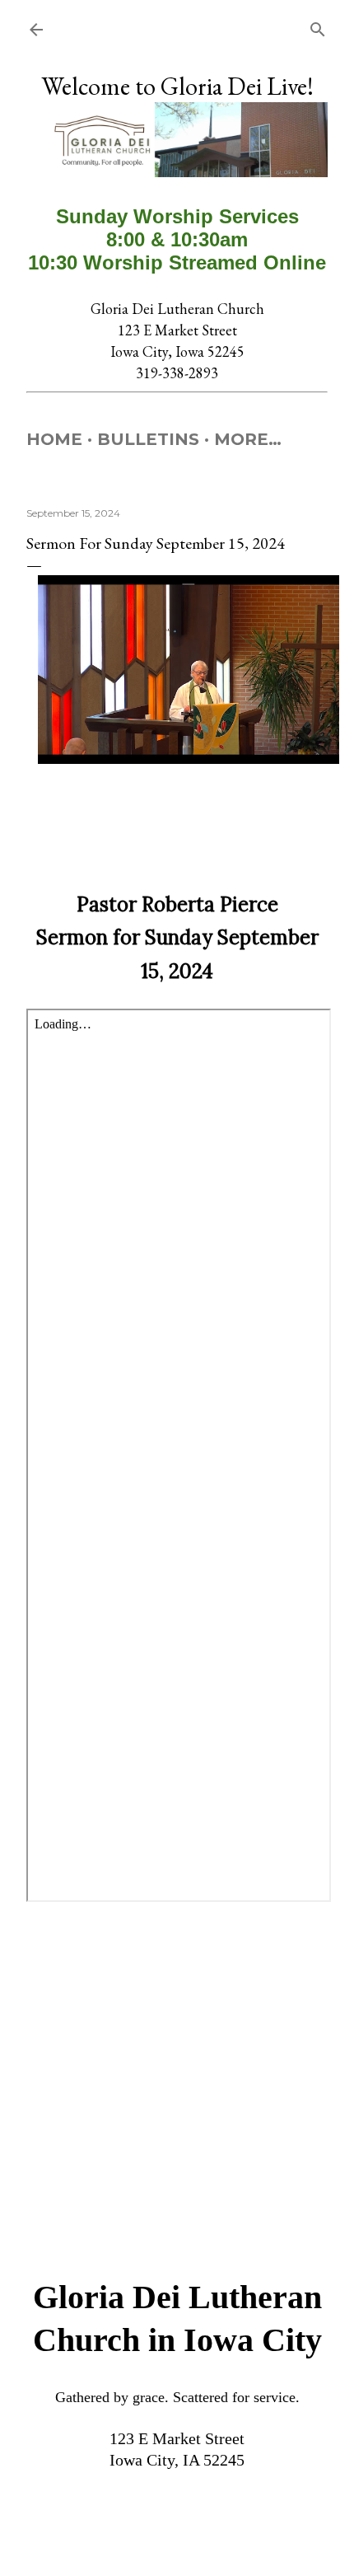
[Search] (318, 26)
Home (54, 439)
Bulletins (148, 439)
